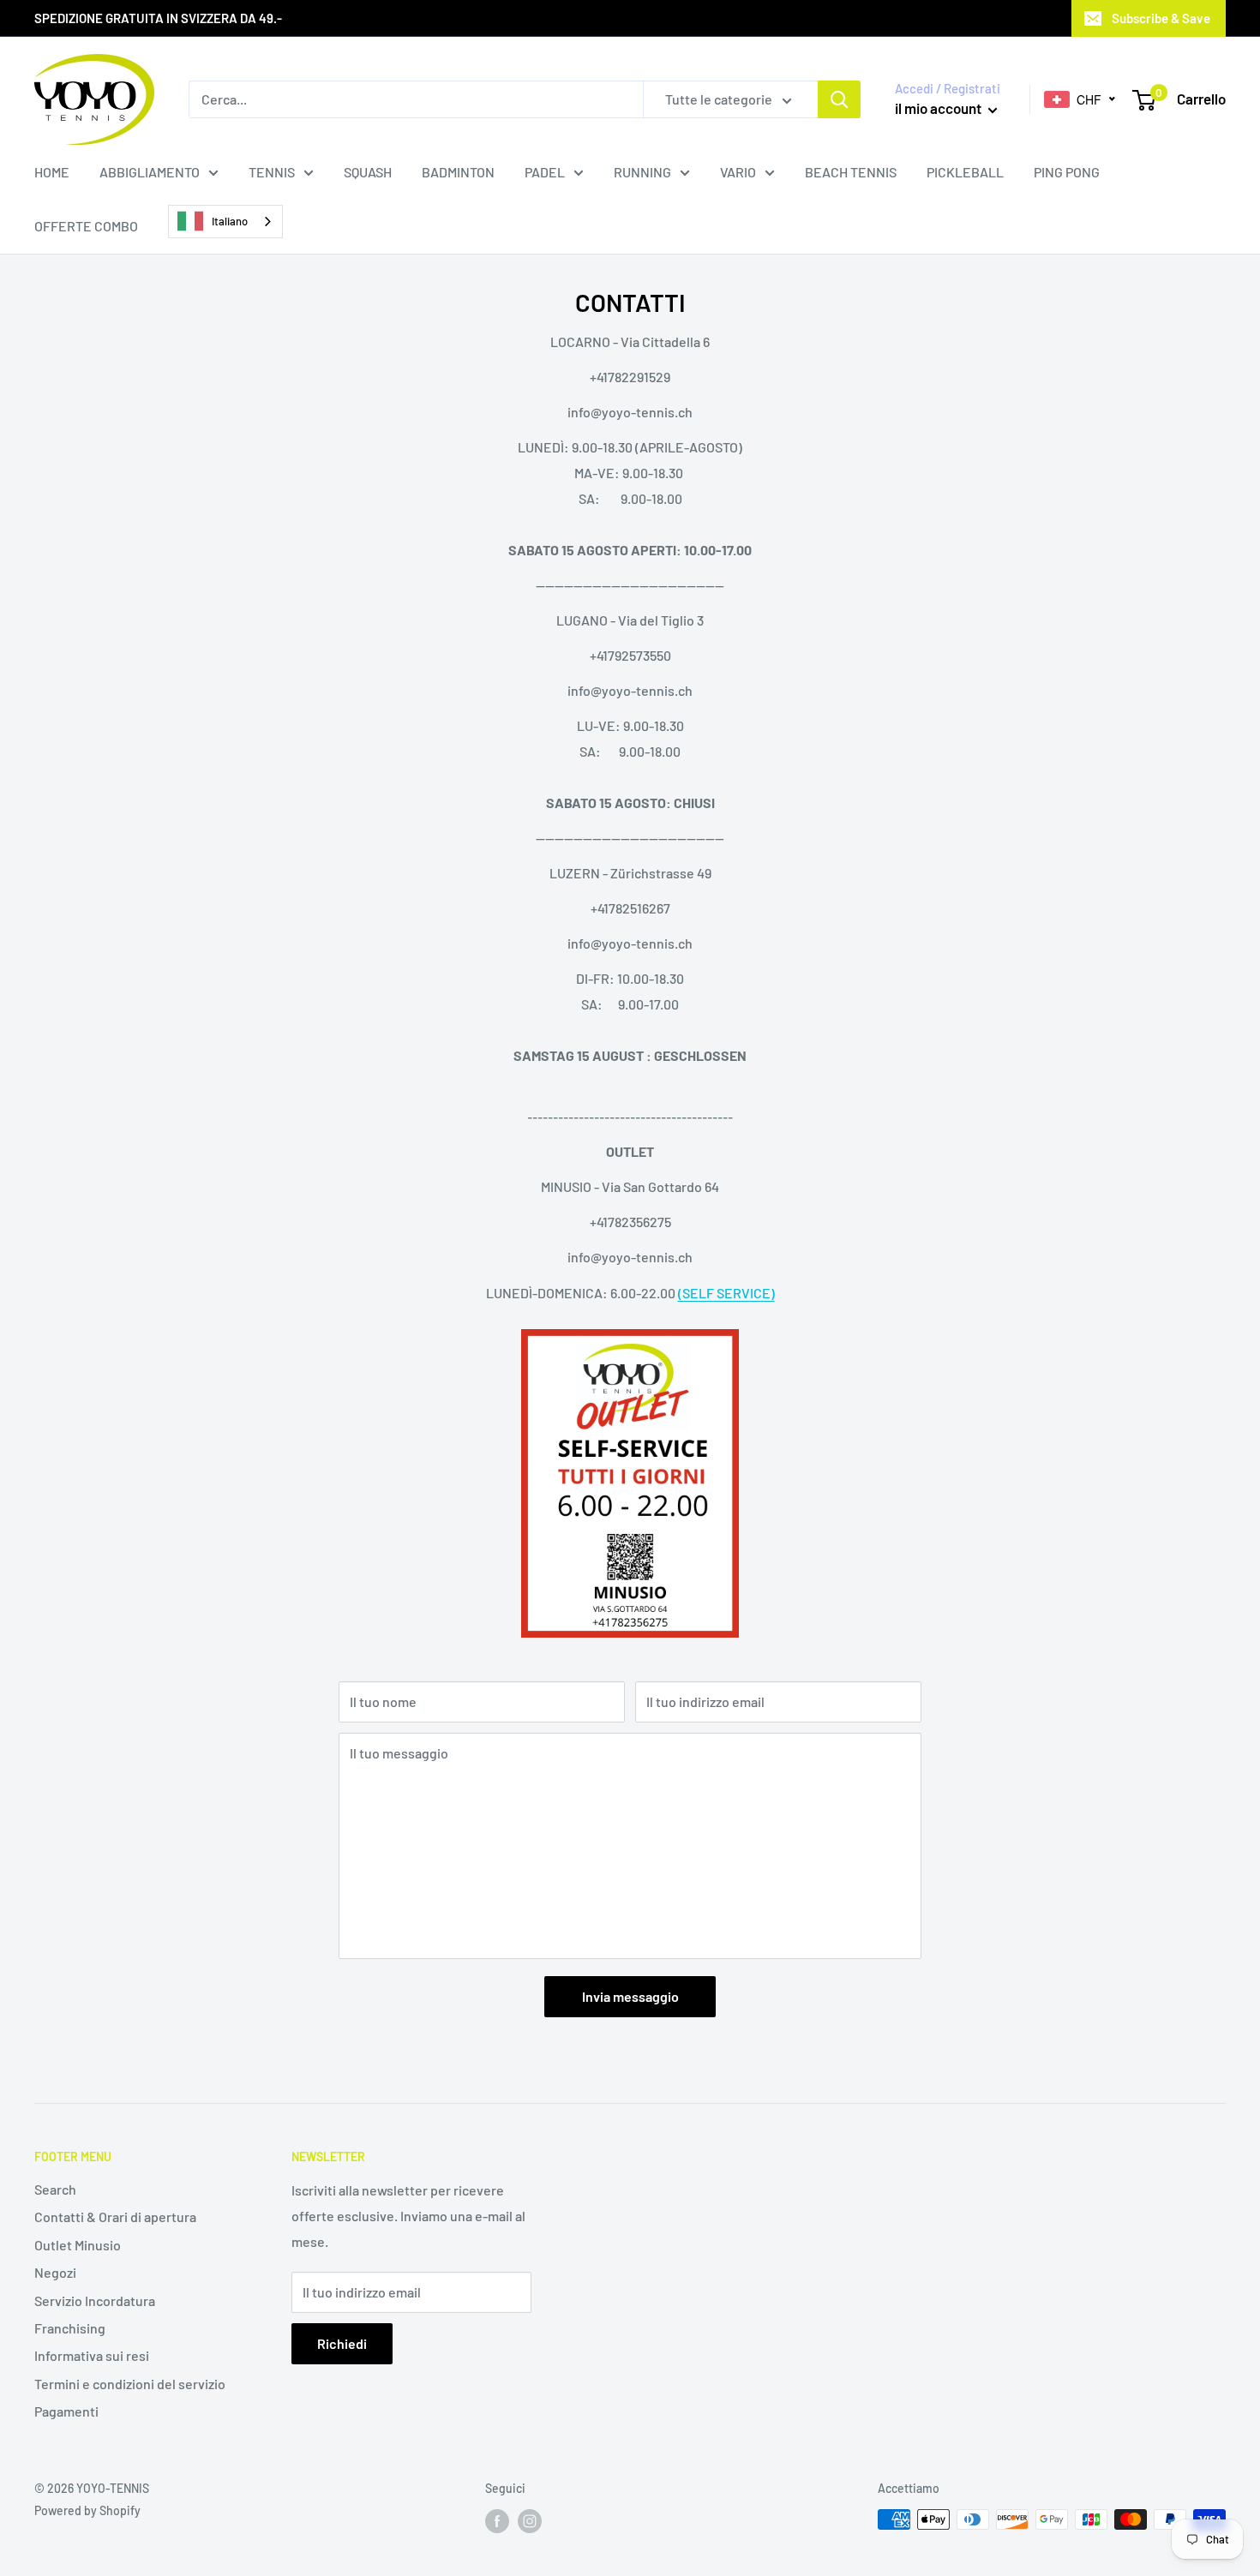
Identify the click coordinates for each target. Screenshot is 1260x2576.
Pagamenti (66, 2411)
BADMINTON (458, 172)
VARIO (738, 172)
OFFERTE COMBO (86, 226)
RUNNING (642, 172)
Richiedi (342, 2343)
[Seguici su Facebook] (497, 2521)
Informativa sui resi (92, 2355)
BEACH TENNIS (851, 172)
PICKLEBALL (965, 172)
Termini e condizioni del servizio (130, 2384)
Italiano (230, 221)
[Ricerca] (839, 99)
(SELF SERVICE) (726, 1293)
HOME (52, 172)
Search (55, 2189)
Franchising (70, 2328)
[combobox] (225, 222)
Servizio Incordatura (95, 2300)
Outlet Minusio (78, 2245)
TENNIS (272, 172)
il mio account (939, 108)
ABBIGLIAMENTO (150, 172)
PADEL (545, 172)
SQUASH (368, 172)
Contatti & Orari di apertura (115, 2217)
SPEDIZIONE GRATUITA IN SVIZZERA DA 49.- (158, 18)
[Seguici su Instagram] (530, 2521)
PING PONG (1067, 172)
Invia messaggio (630, 1996)
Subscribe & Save (1161, 18)
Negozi (55, 2272)
